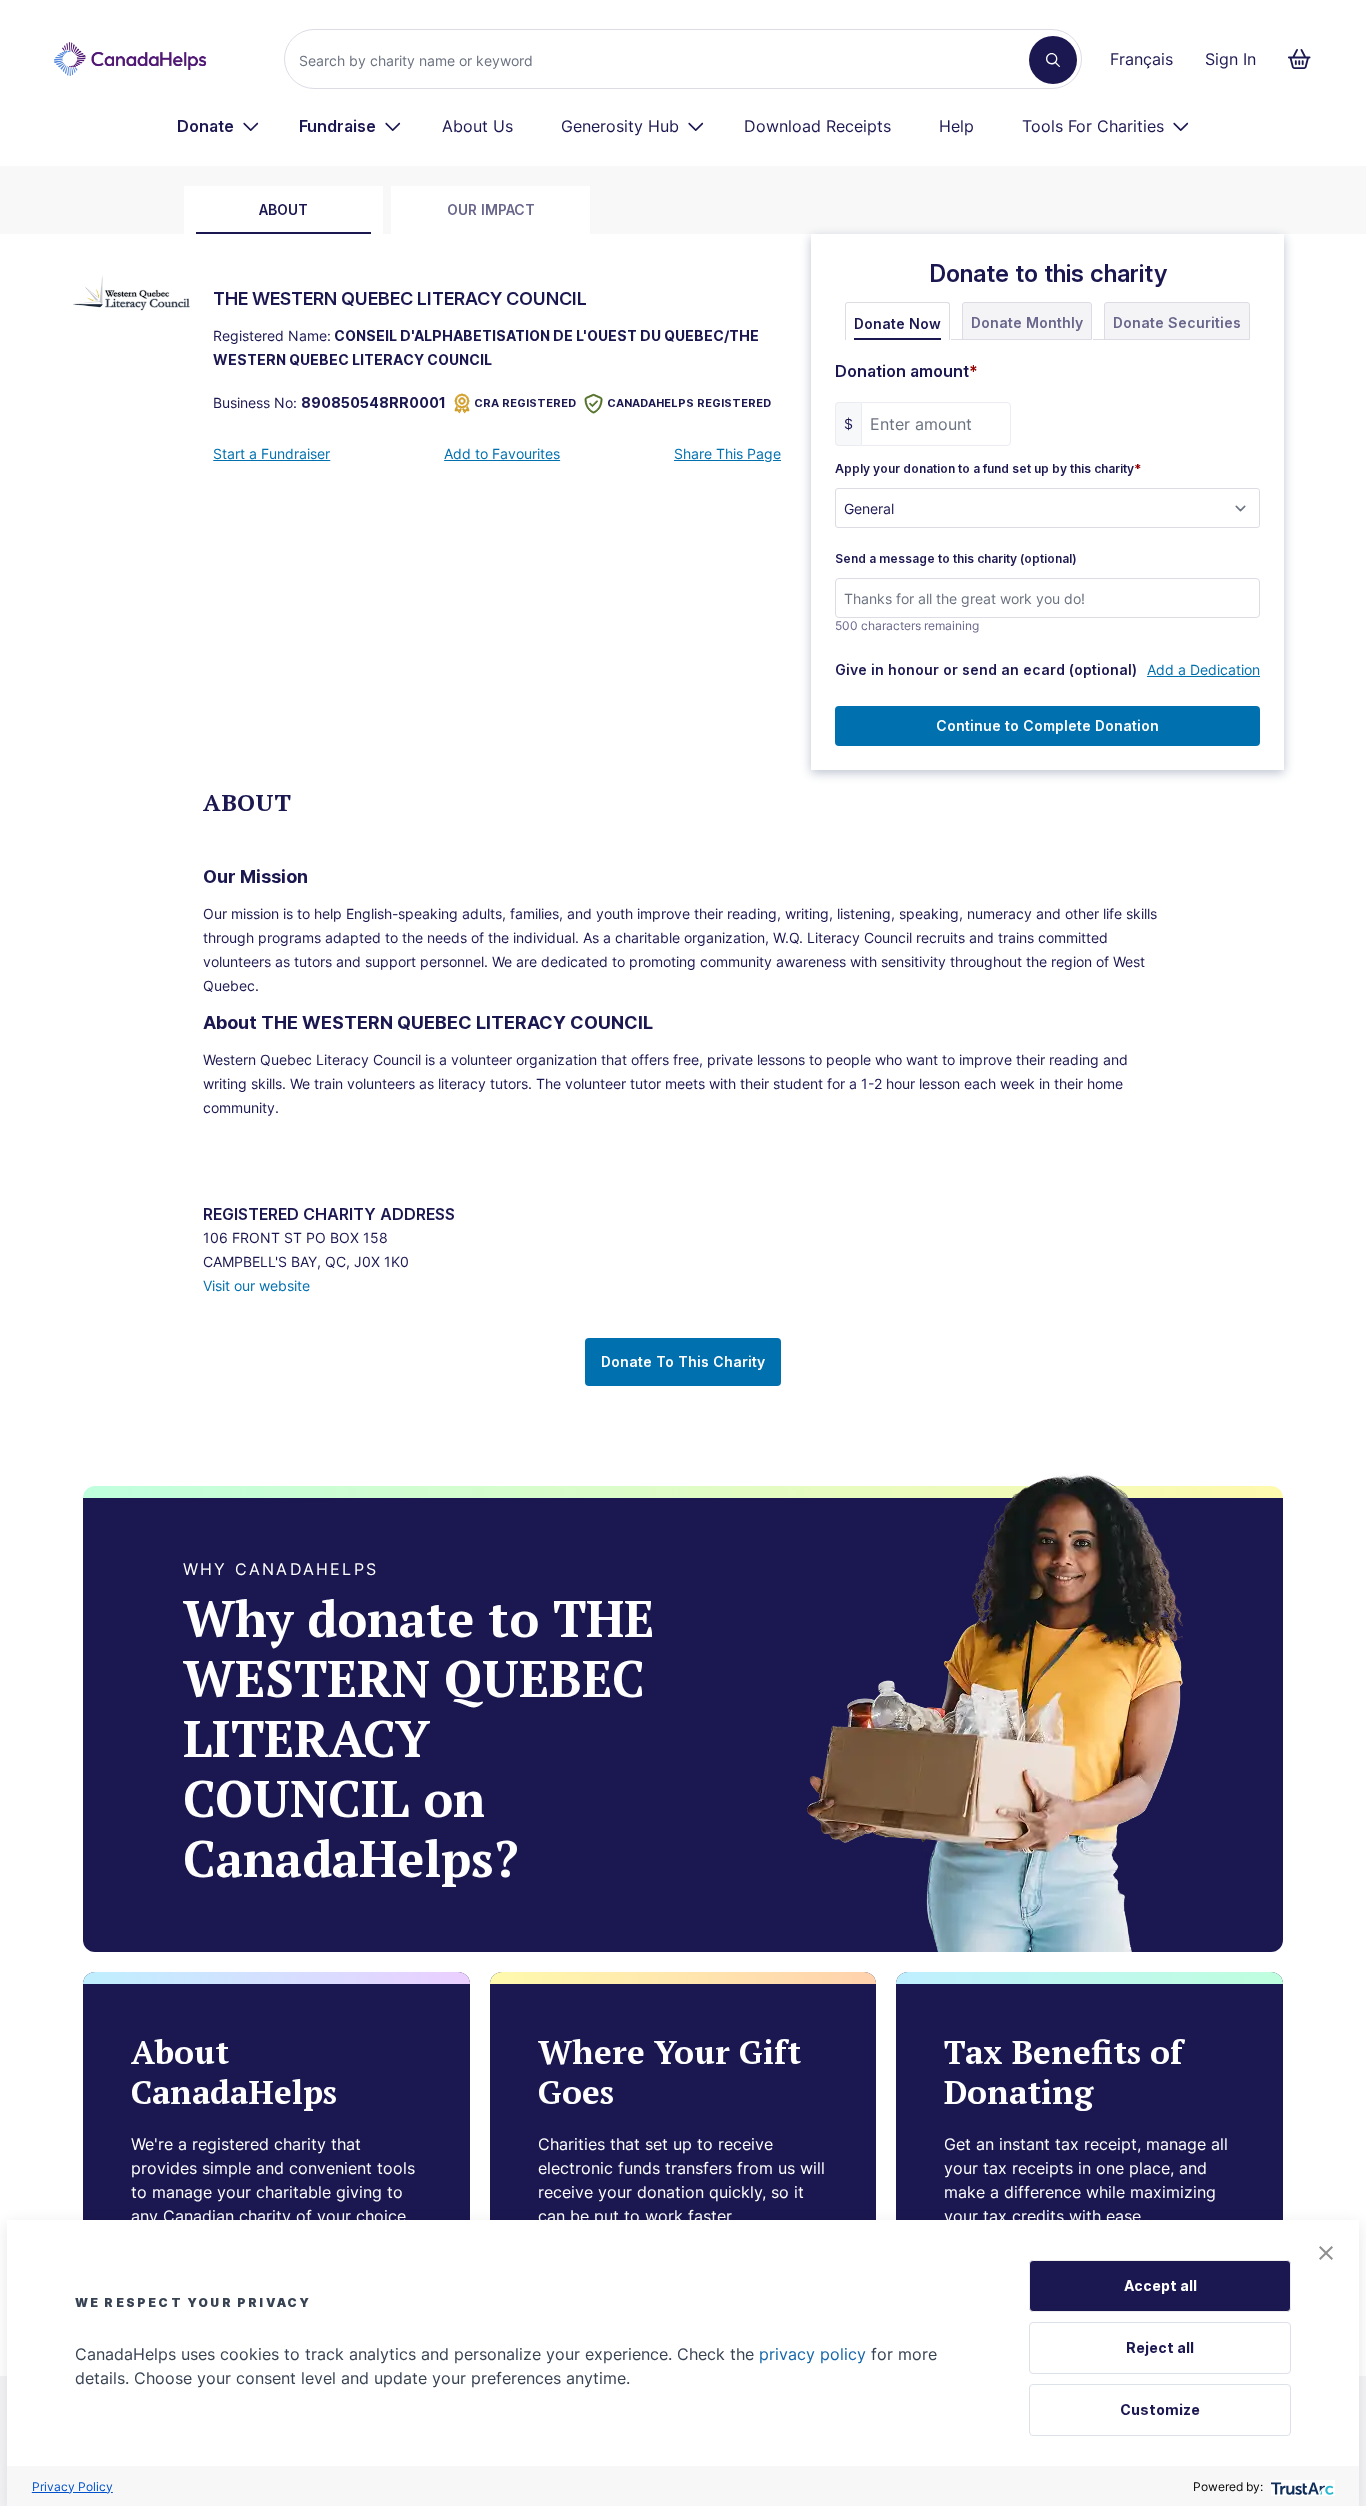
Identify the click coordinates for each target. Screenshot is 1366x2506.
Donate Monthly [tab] (1027, 322)
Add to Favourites (502, 453)
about (283, 209)
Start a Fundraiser (271, 453)
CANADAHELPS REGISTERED (689, 403)
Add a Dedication (1203, 669)
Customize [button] (1160, 2409)
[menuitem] (218, 126)
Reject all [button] (1160, 2347)
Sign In (1230, 59)
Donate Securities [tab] (1177, 322)
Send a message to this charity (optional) (956, 559)
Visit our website (256, 1285)
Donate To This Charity (683, 1361)
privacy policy (812, 2354)
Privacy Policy (72, 2486)
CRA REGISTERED (525, 403)
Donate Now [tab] (897, 323)
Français (1141, 59)
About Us (477, 126)
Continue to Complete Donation (1047, 725)
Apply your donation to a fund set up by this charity (988, 469)
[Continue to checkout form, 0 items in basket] (1305, 59)
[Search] (1053, 60)
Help (956, 126)
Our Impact (491, 209)
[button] (1326, 2253)
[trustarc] (1300, 2486)
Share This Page (727, 453)
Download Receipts (817, 126)
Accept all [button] (1160, 2285)
